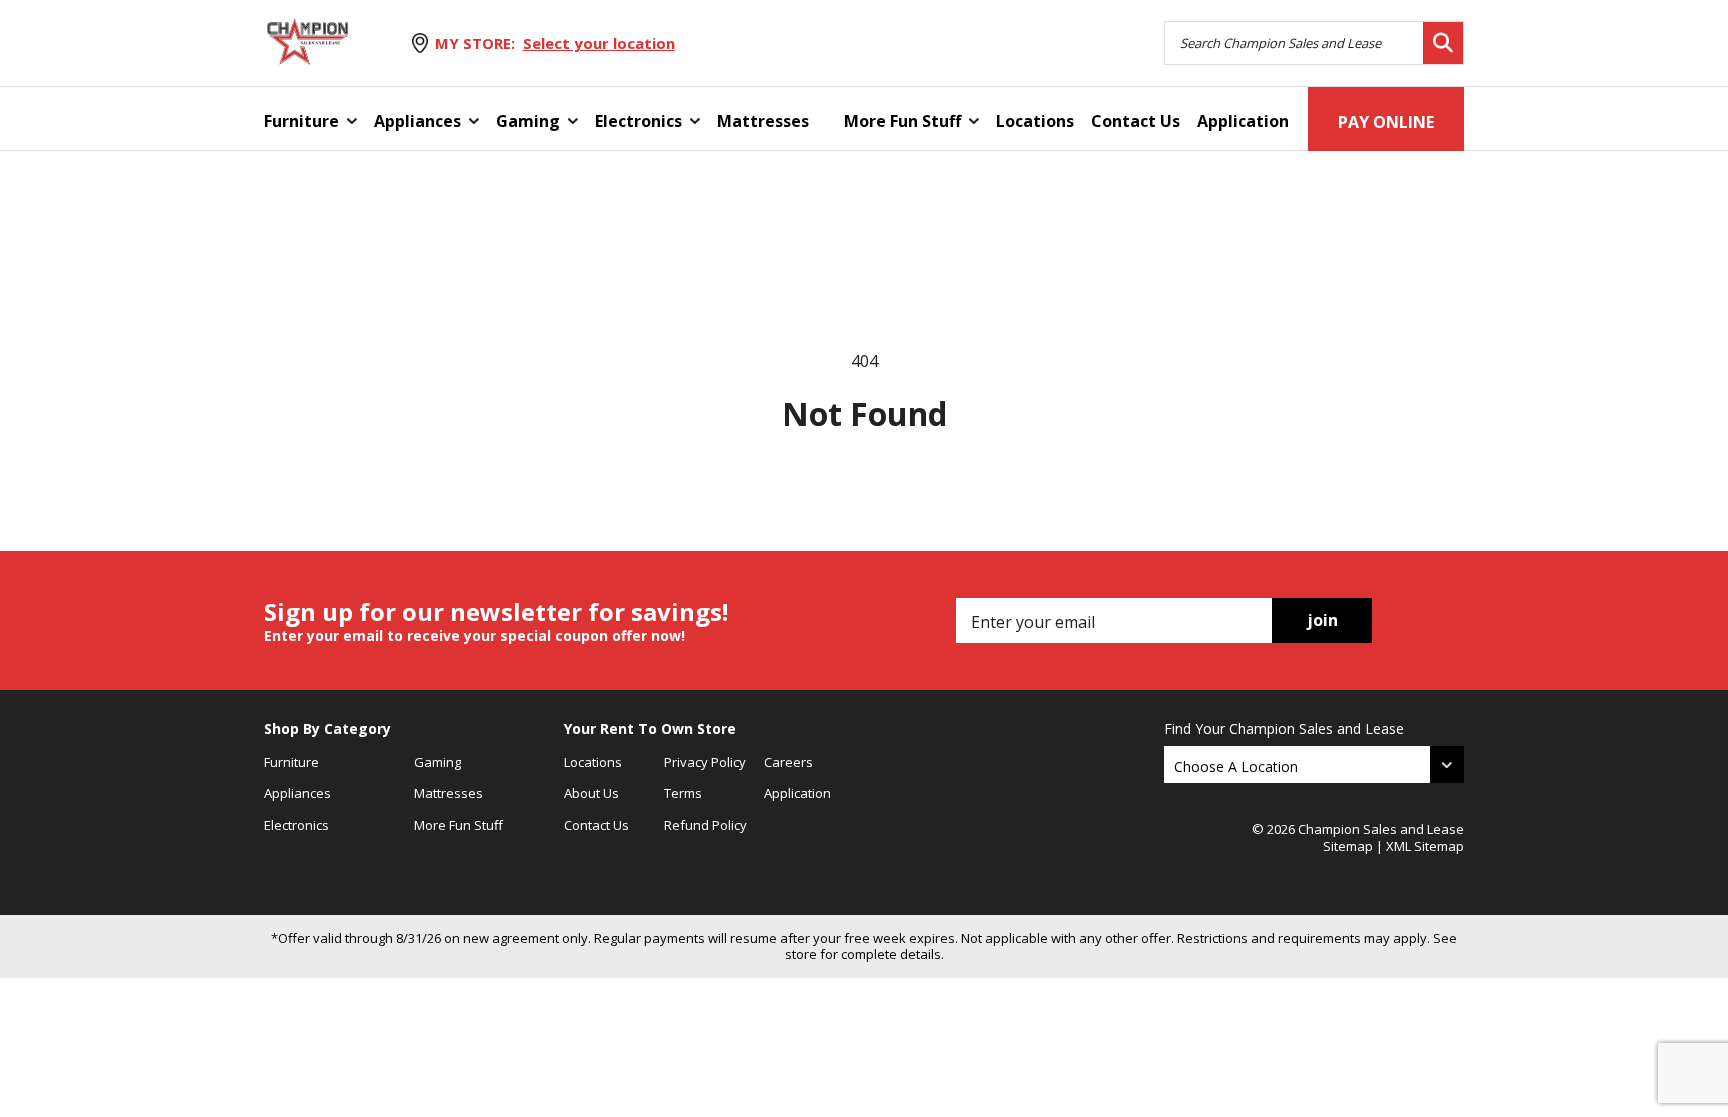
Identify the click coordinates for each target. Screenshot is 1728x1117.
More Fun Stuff (902, 121)
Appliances (417, 121)
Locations (1035, 121)
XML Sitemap (1425, 846)
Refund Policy (705, 825)
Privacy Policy (705, 762)
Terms (683, 793)
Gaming (528, 121)
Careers (788, 762)
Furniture (301, 121)
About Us (591, 793)
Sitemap (1348, 846)
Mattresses (763, 121)
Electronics (638, 121)
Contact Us (1135, 121)
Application (1243, 121)
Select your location (599, 43)
